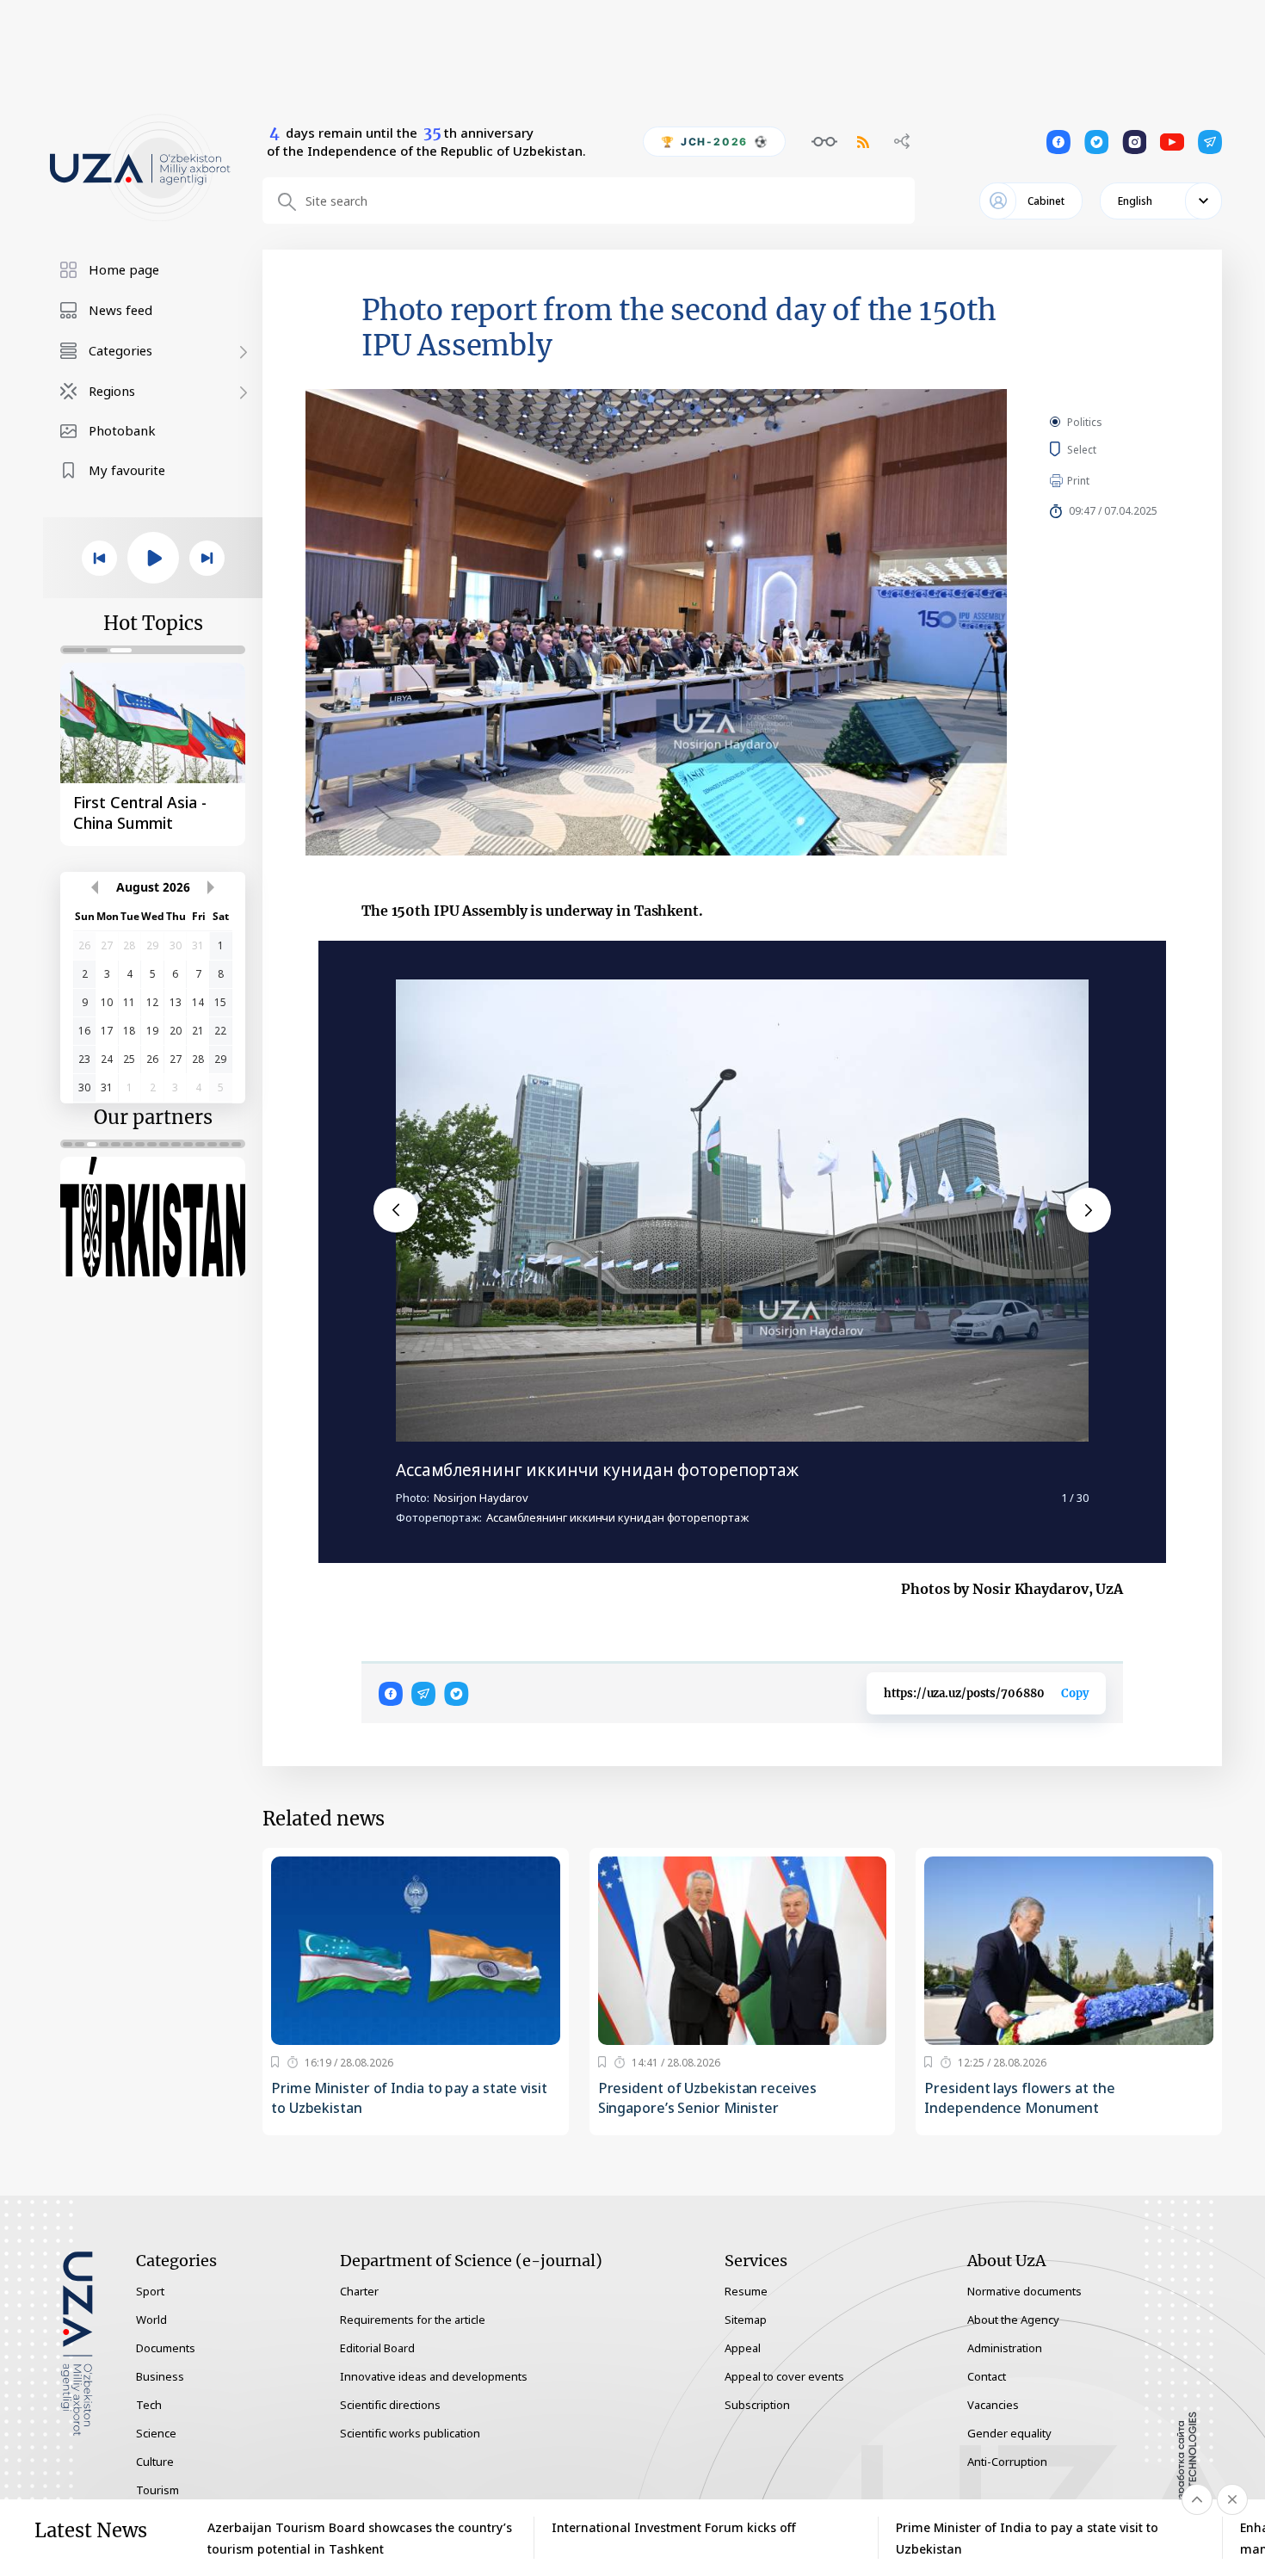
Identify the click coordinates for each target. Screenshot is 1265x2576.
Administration (1005, 2348)
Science (156, 2433)
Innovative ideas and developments (434, 2376)
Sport (150, 2291)
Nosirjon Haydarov (481, 1498)
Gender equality (1009, 2433)
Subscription (757, 2405)
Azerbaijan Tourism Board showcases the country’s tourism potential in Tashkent (360, 2538)
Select (1101, 449)
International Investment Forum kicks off (674, 2527)
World (151, 2320)
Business (160, 2376)
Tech (149, 2405)
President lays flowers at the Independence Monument (1019, 2098)
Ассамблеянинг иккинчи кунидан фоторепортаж (597, 1470)
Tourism (157, 2490)
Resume (746, 2291)
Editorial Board (377, 2348)
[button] (396, 1210)
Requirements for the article (413, 2320)
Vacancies (993, 2405)
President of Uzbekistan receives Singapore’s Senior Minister (707, 2098)
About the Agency (1013, 2320)
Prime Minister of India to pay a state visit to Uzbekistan (409, 2098)
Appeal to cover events (784, 2376)
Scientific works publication (410, 2433)
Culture (155, 2462)
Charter (359, 2291)
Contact (987, 2376)
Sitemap (746, 2320)
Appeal (743, 2348)
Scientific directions (390, 2405)
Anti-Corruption (1007, 2462)
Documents (166, 2348)
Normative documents (1024, 2291)
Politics (1085, 422)
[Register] (275, 2062)
